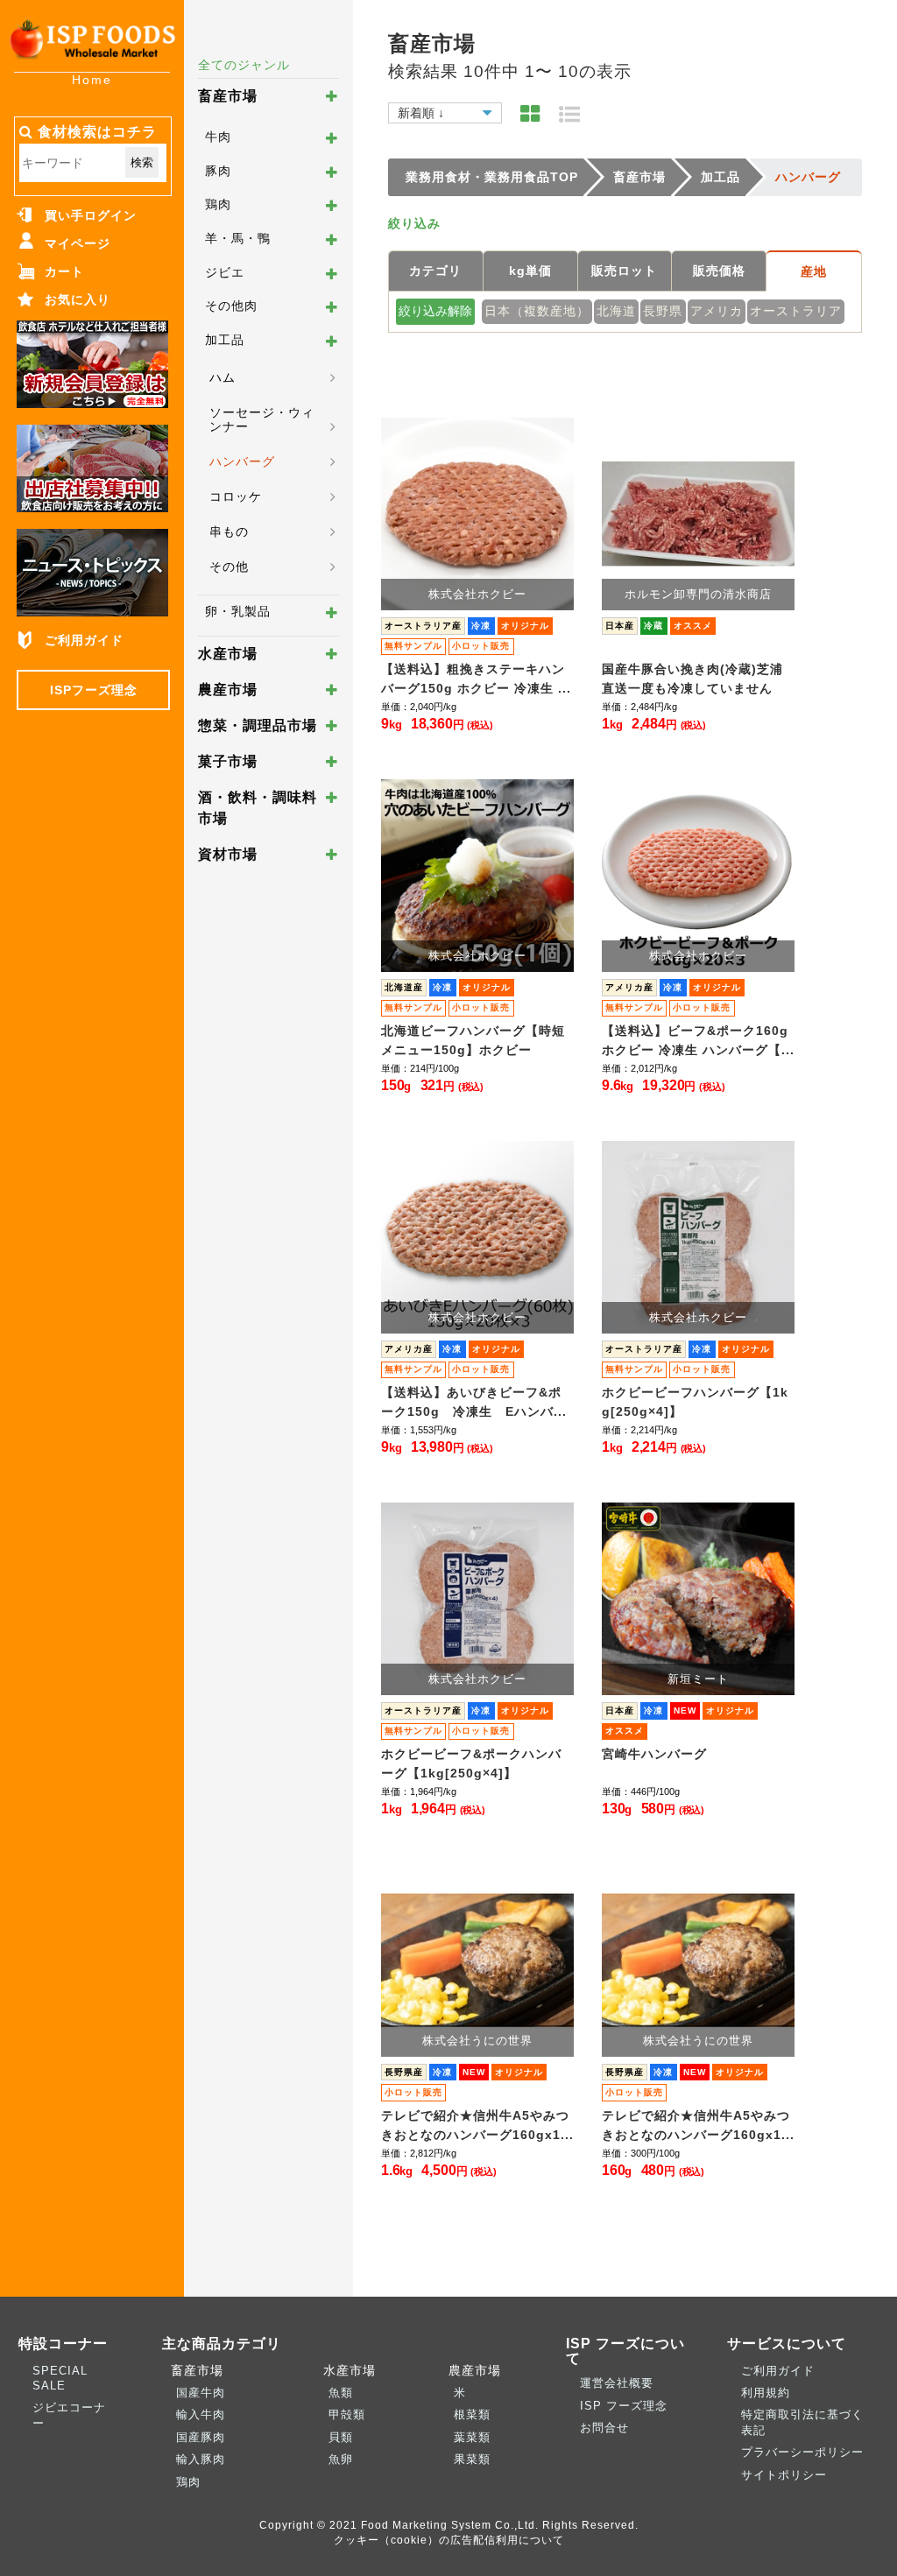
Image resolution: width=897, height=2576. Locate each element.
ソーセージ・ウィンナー (262, 419)
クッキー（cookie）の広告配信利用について (449, 2540)
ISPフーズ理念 (94, 690)
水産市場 (228, 654)
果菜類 (472, 2459)
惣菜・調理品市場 (258, 725)
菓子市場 (228, 761)
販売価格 (719, 271)
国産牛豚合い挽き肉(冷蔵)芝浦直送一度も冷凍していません (692, 679)
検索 (142, 162)
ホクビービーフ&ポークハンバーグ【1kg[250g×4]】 (471, 1763)
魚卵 (341, 2459)
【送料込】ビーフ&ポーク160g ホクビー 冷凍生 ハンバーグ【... (698, 1040)
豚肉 (218, 171)
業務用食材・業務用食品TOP (492, 177)
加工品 (225, 340)
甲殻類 (347, 2414)
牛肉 (218, 137)
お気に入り (78, 299)
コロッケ (236, 496)
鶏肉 (218, 204)
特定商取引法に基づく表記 (802, 2422)
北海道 (616, 311)
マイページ (78, 243)
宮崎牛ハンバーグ (654, 1754)
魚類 (341, 2393)
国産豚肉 (201, 2437)
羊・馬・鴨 (238, 238)
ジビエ (225, 272)
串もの (229, 531)
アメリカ (717, 311)
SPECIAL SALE (60, 2378)
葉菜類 (472, 2437)
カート (64, 271)
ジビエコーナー (69, 2415)
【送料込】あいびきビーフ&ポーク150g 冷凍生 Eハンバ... (474, 1402)
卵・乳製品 (238, 611)
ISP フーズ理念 (624, 2406)
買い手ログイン (91, 215)
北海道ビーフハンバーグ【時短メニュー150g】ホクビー (473, 1040)
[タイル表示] (530, 114)
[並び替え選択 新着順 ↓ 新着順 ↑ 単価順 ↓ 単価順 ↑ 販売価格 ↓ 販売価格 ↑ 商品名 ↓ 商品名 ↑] (445, 110)
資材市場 (228, 854)
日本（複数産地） (537, 311)
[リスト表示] (570, 114)
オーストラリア (796, 311)
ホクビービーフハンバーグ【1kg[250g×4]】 (695, 1402)
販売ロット (624, 271)
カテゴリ (435, 271)
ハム (222, 377)
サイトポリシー (784, 2475)
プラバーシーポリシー (802, 2452)
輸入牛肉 (201, 2414)
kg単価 (530, 271)
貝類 (341, 2437)
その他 (229, 567)
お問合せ (604, 2428)
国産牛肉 (201, 2393)
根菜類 (472, 2414)
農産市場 (228, 690)
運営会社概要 (617, 2383)
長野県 (663, 311)
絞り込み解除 (435, 311)
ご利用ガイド (84, 640)
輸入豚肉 (201, 2459)
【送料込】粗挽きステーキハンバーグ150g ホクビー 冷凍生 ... (476, 679)
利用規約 (766, 2393)
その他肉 (231, 306)
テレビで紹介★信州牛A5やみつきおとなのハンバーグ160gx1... (477, 2125)
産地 (814, 271)
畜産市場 (228, 96)
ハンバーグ (242, 461)
